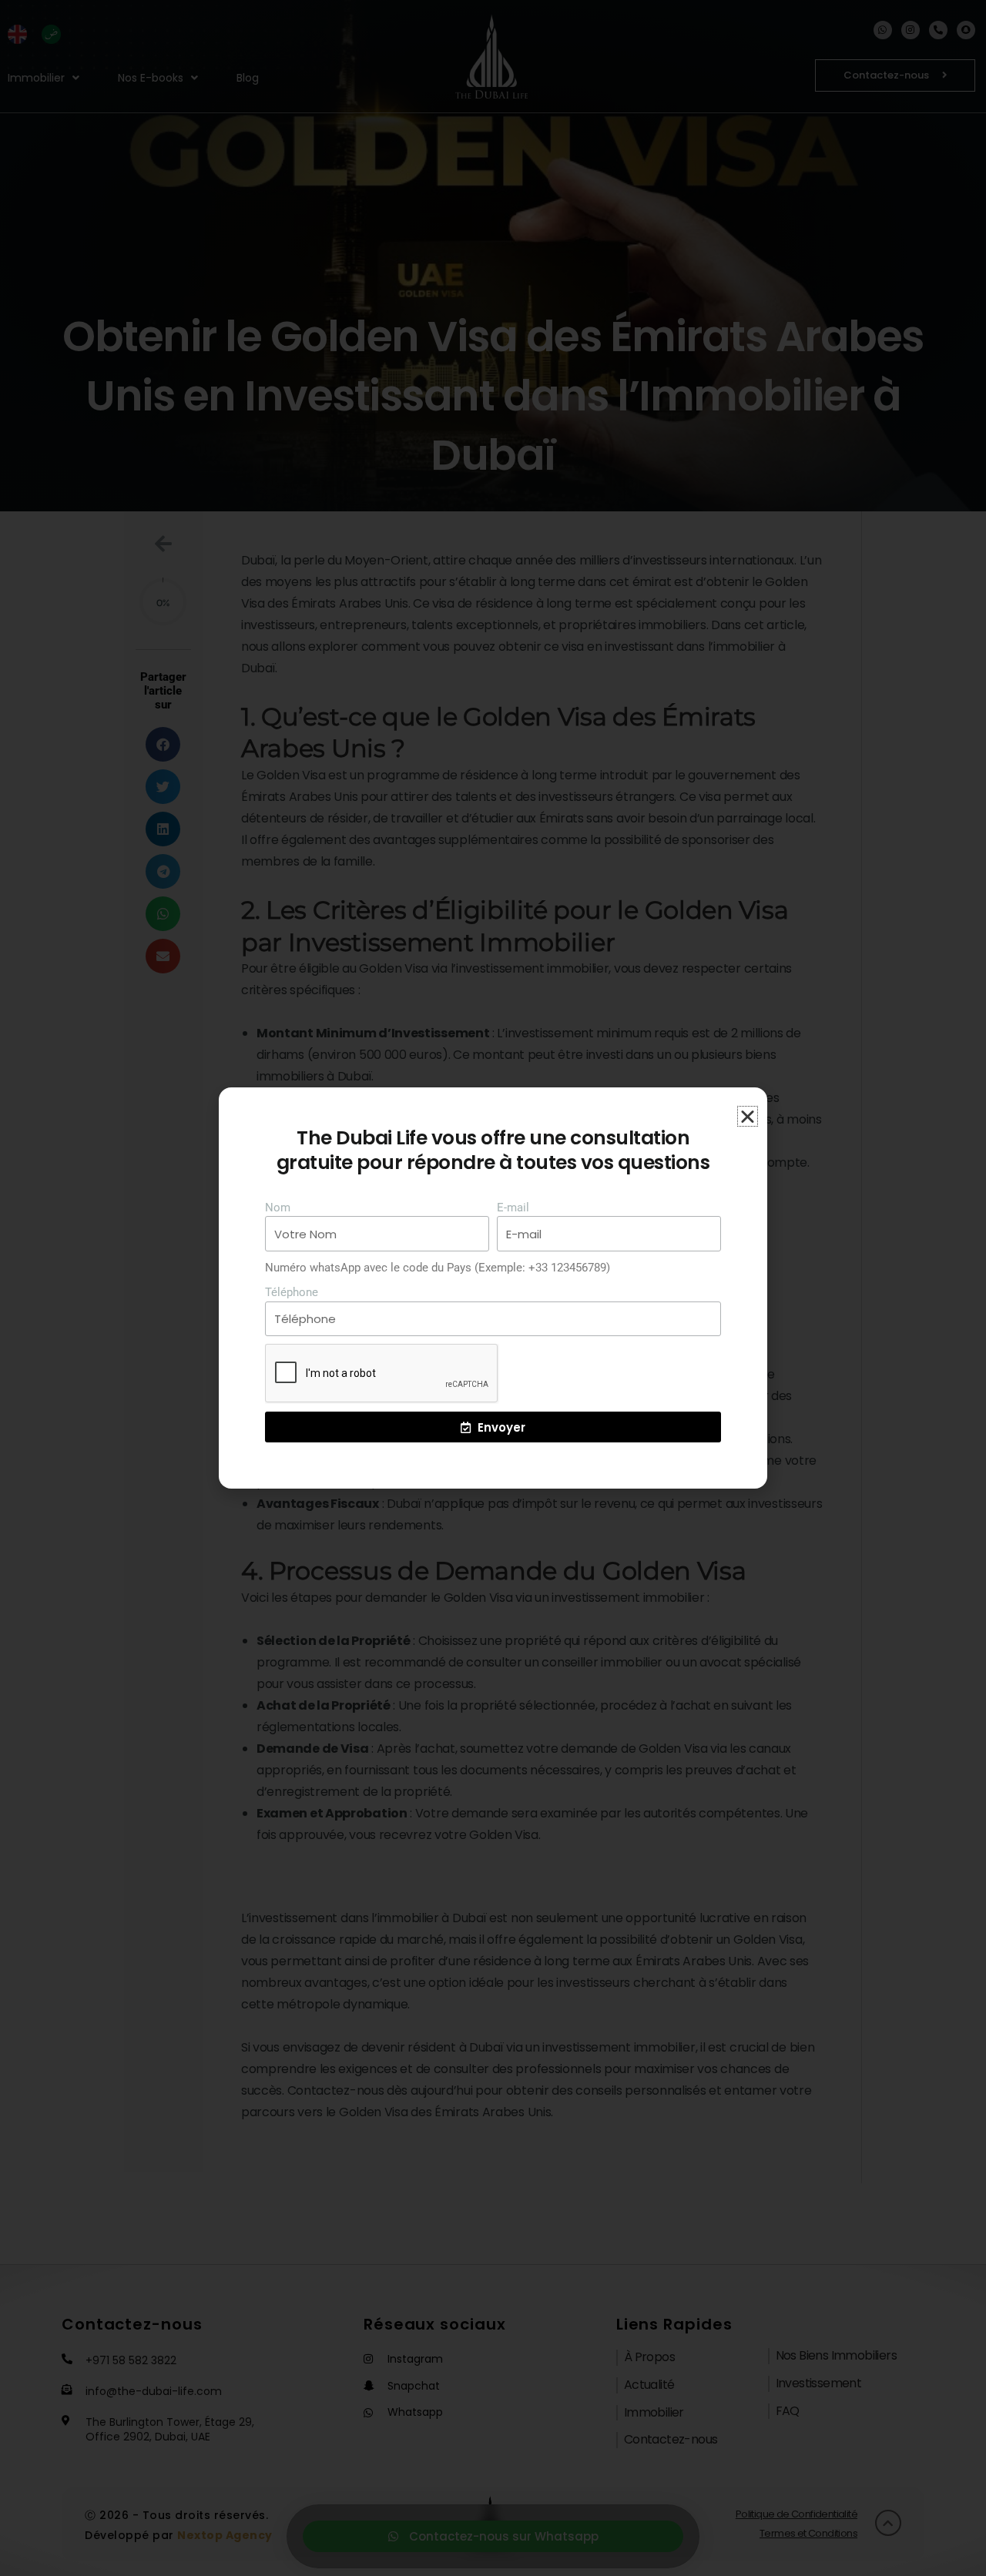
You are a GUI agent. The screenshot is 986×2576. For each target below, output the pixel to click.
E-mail (513, 1208)
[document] (493, 1288)
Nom (278, 1208)
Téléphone (292, 1292)
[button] (748, 1116)
